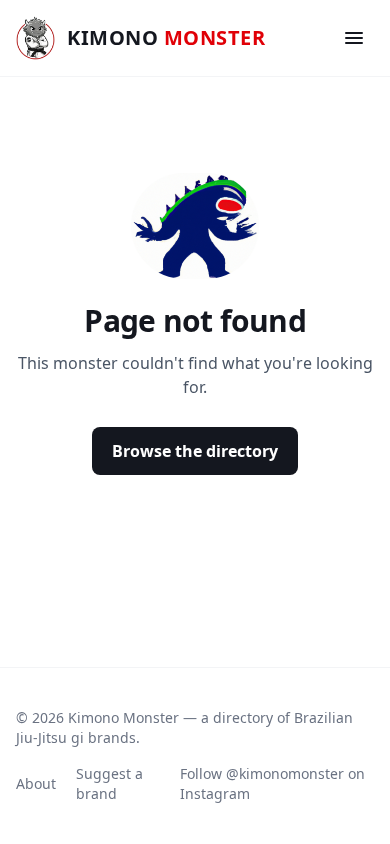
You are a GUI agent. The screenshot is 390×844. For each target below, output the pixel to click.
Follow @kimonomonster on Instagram (272, 783)
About (36, 783)
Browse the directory (195, 451)
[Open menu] (354, 38)
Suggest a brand (109, 783)
